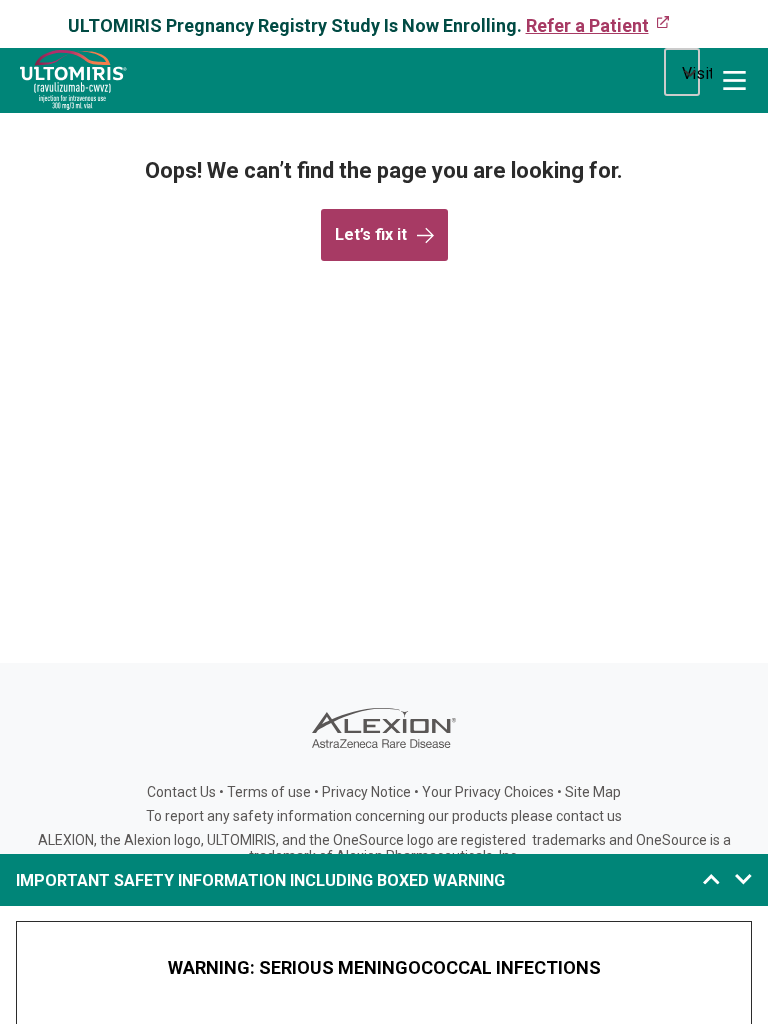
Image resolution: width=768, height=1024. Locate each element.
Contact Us (181, 792)
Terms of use (269, 792)
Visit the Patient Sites (697, 73)
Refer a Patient (587, 25)
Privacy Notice (366, 792)
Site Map (593, 792)
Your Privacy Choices (488, 792)
